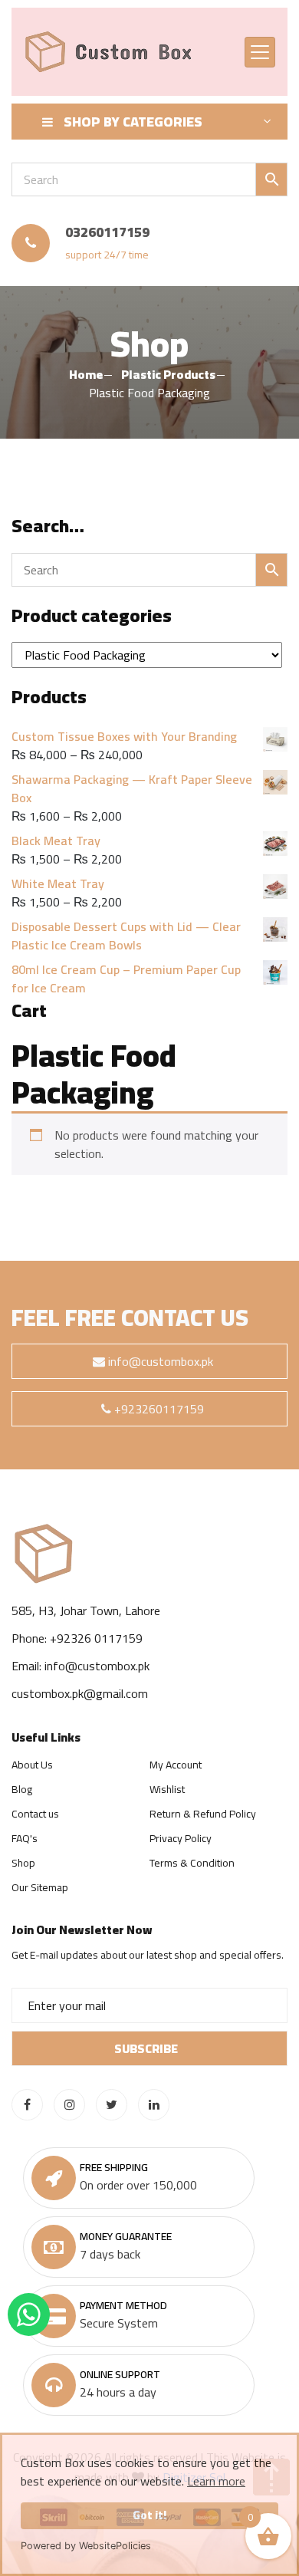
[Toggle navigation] (260, 52)
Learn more (216, 2481)
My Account (176, 1765)
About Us (32, 1765)
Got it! (149, 2515)
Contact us (35, 1814)
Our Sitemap (40, 1887)
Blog (22, 1789)
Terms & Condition (192, 1863)
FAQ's (25, 1838)
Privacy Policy (181, 1838)
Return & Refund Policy (203, 1814)
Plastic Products (168, 374)
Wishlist (167, 1789)
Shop (23, 1863)
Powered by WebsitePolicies (86, 2546)
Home (86, 374)
